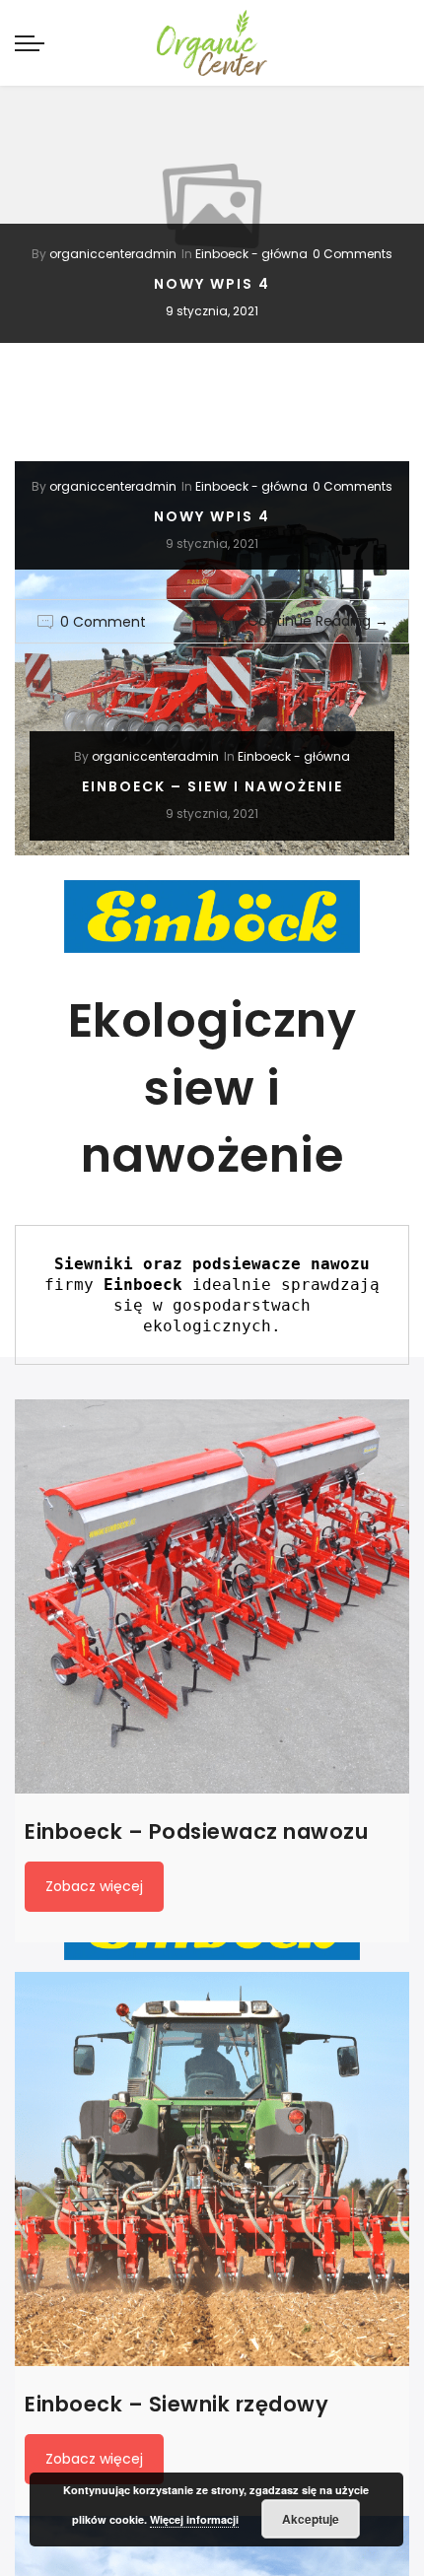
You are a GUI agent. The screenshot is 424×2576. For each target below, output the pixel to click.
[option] (212, 206)
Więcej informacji (194, 2519)
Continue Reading (318, 621)
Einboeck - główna (251, 254)
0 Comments (353, 254)
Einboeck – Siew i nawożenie (212, 786)
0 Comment (103, 622)
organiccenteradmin (113, 254)
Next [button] (390, 206)
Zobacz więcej (94, 1886)
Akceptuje (311, 2519)
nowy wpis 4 (212, 284)
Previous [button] (34, 206)
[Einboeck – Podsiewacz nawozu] (212, 1596)
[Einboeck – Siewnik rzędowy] (212, 2169)
